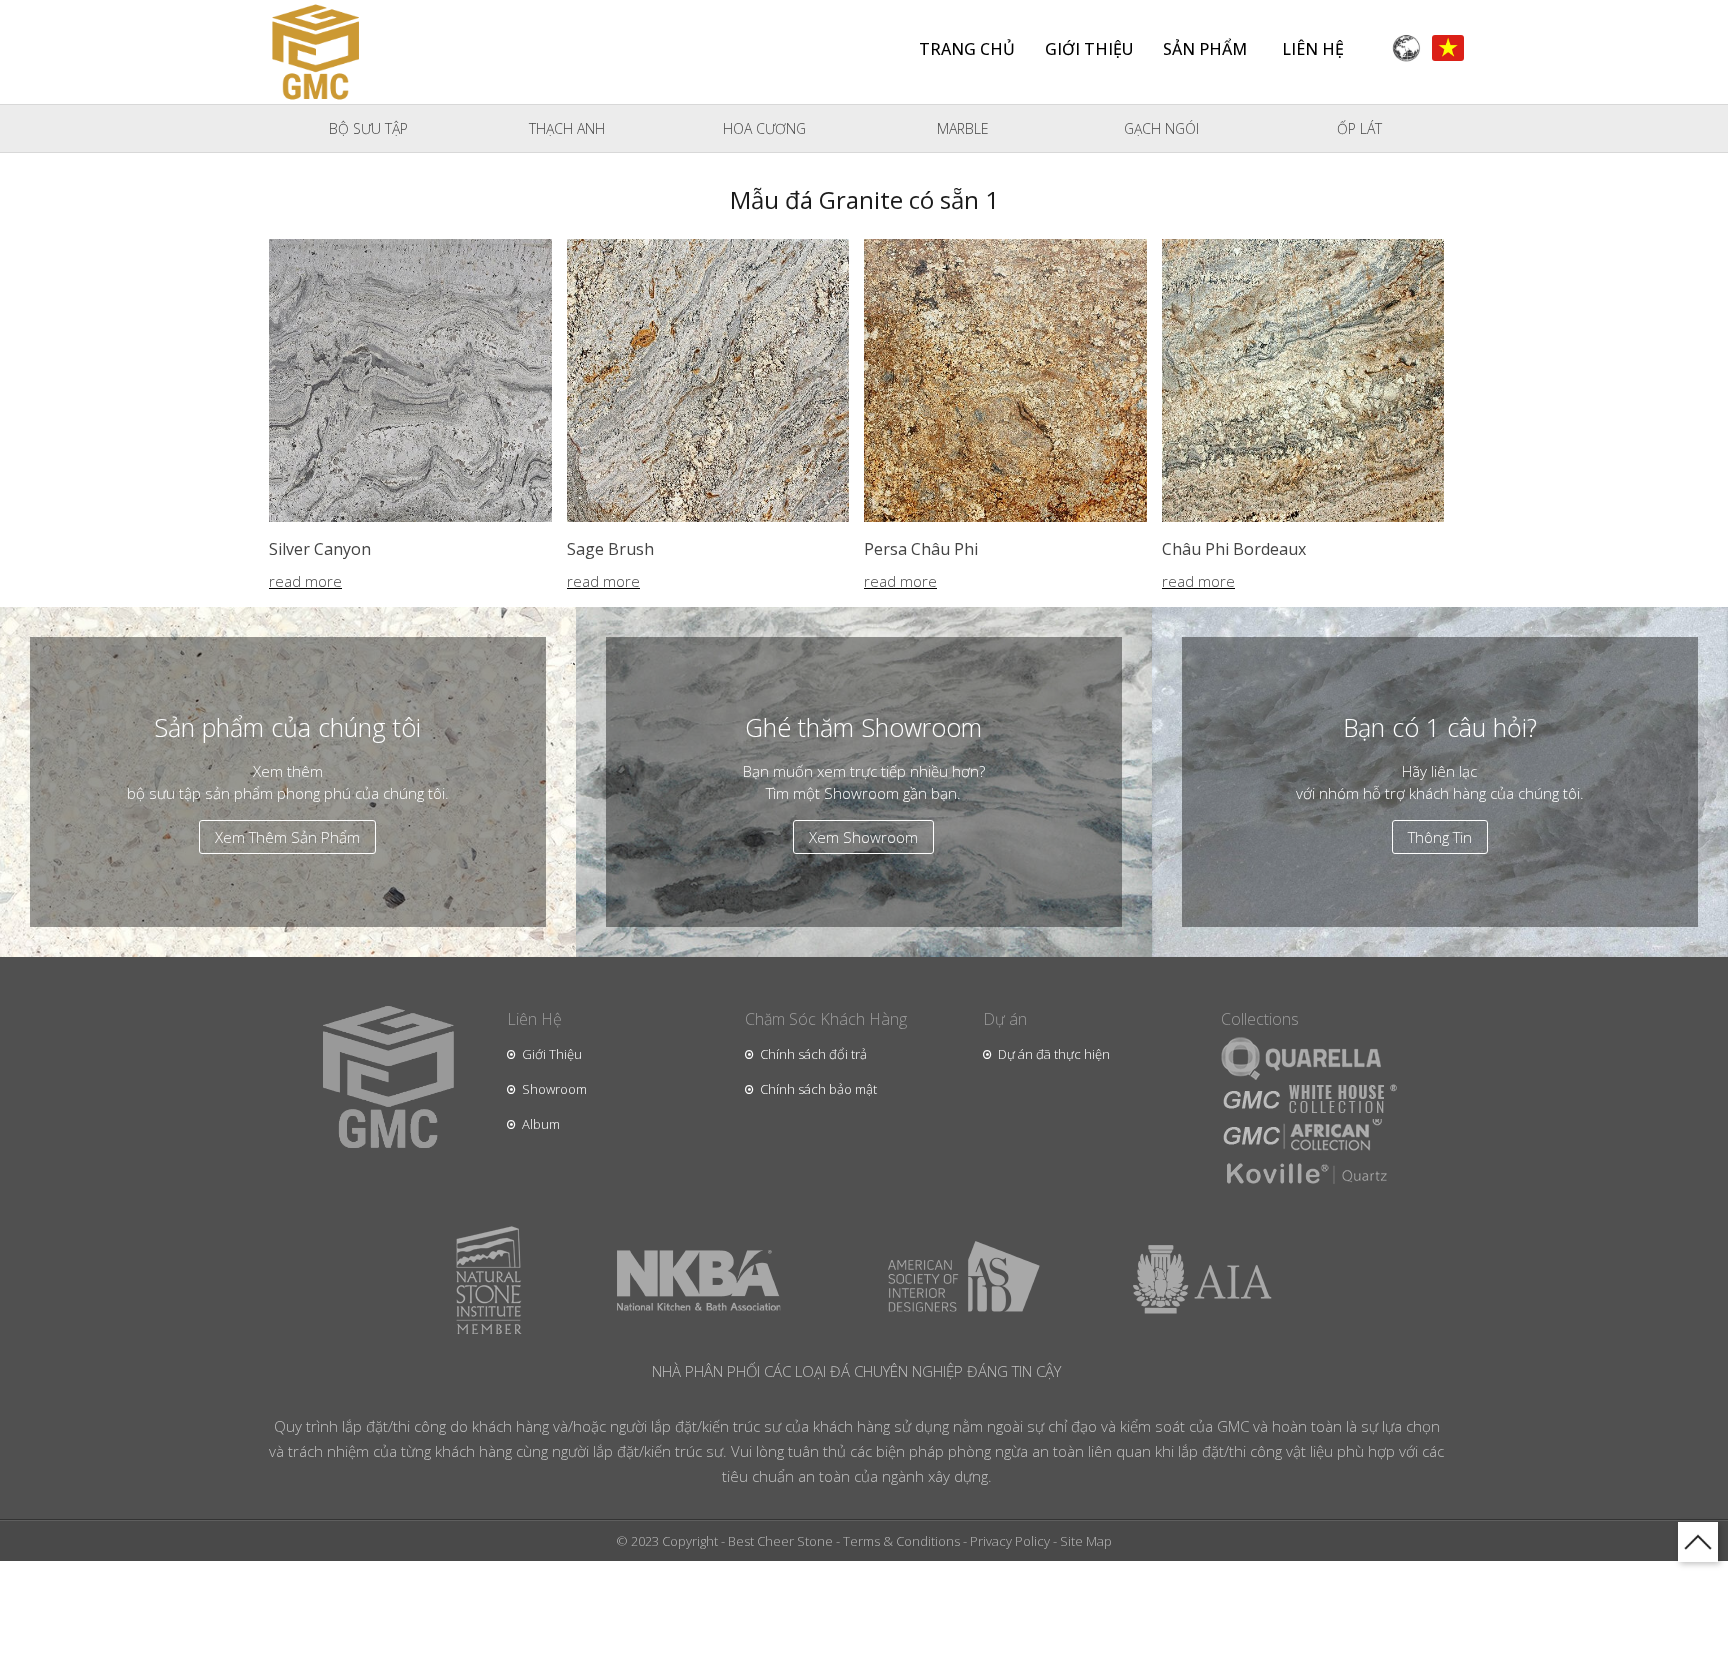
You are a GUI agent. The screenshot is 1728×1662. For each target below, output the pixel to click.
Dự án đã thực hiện (1054, 1054)
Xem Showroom (863, 837)
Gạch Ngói (1161, 128)
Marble (963, 128)
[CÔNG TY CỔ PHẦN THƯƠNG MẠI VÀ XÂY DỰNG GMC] (315, 48)
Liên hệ (1313, 49)
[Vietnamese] (1448, 46)
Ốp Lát (1359, 128)
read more (305, 582)
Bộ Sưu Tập (368, 128)
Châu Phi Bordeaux (1234, 549)
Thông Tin (1440, 837)
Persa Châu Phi (921, 549)
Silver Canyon (320, 549)
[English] (1406, 46)
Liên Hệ (534, 1019)
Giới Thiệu (552, 1054)
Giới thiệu (1089, 49)
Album (541, 1124)
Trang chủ (967, 49)
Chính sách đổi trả (813, 1054)
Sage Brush (610, 549)
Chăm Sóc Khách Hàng (826, 1019)
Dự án (1005, 1019)
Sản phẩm (1205, 49)
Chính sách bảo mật (818, 1089)
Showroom (554, 1089)
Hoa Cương (764, 128)
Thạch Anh (567, 128)
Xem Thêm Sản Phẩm (287, 837)
